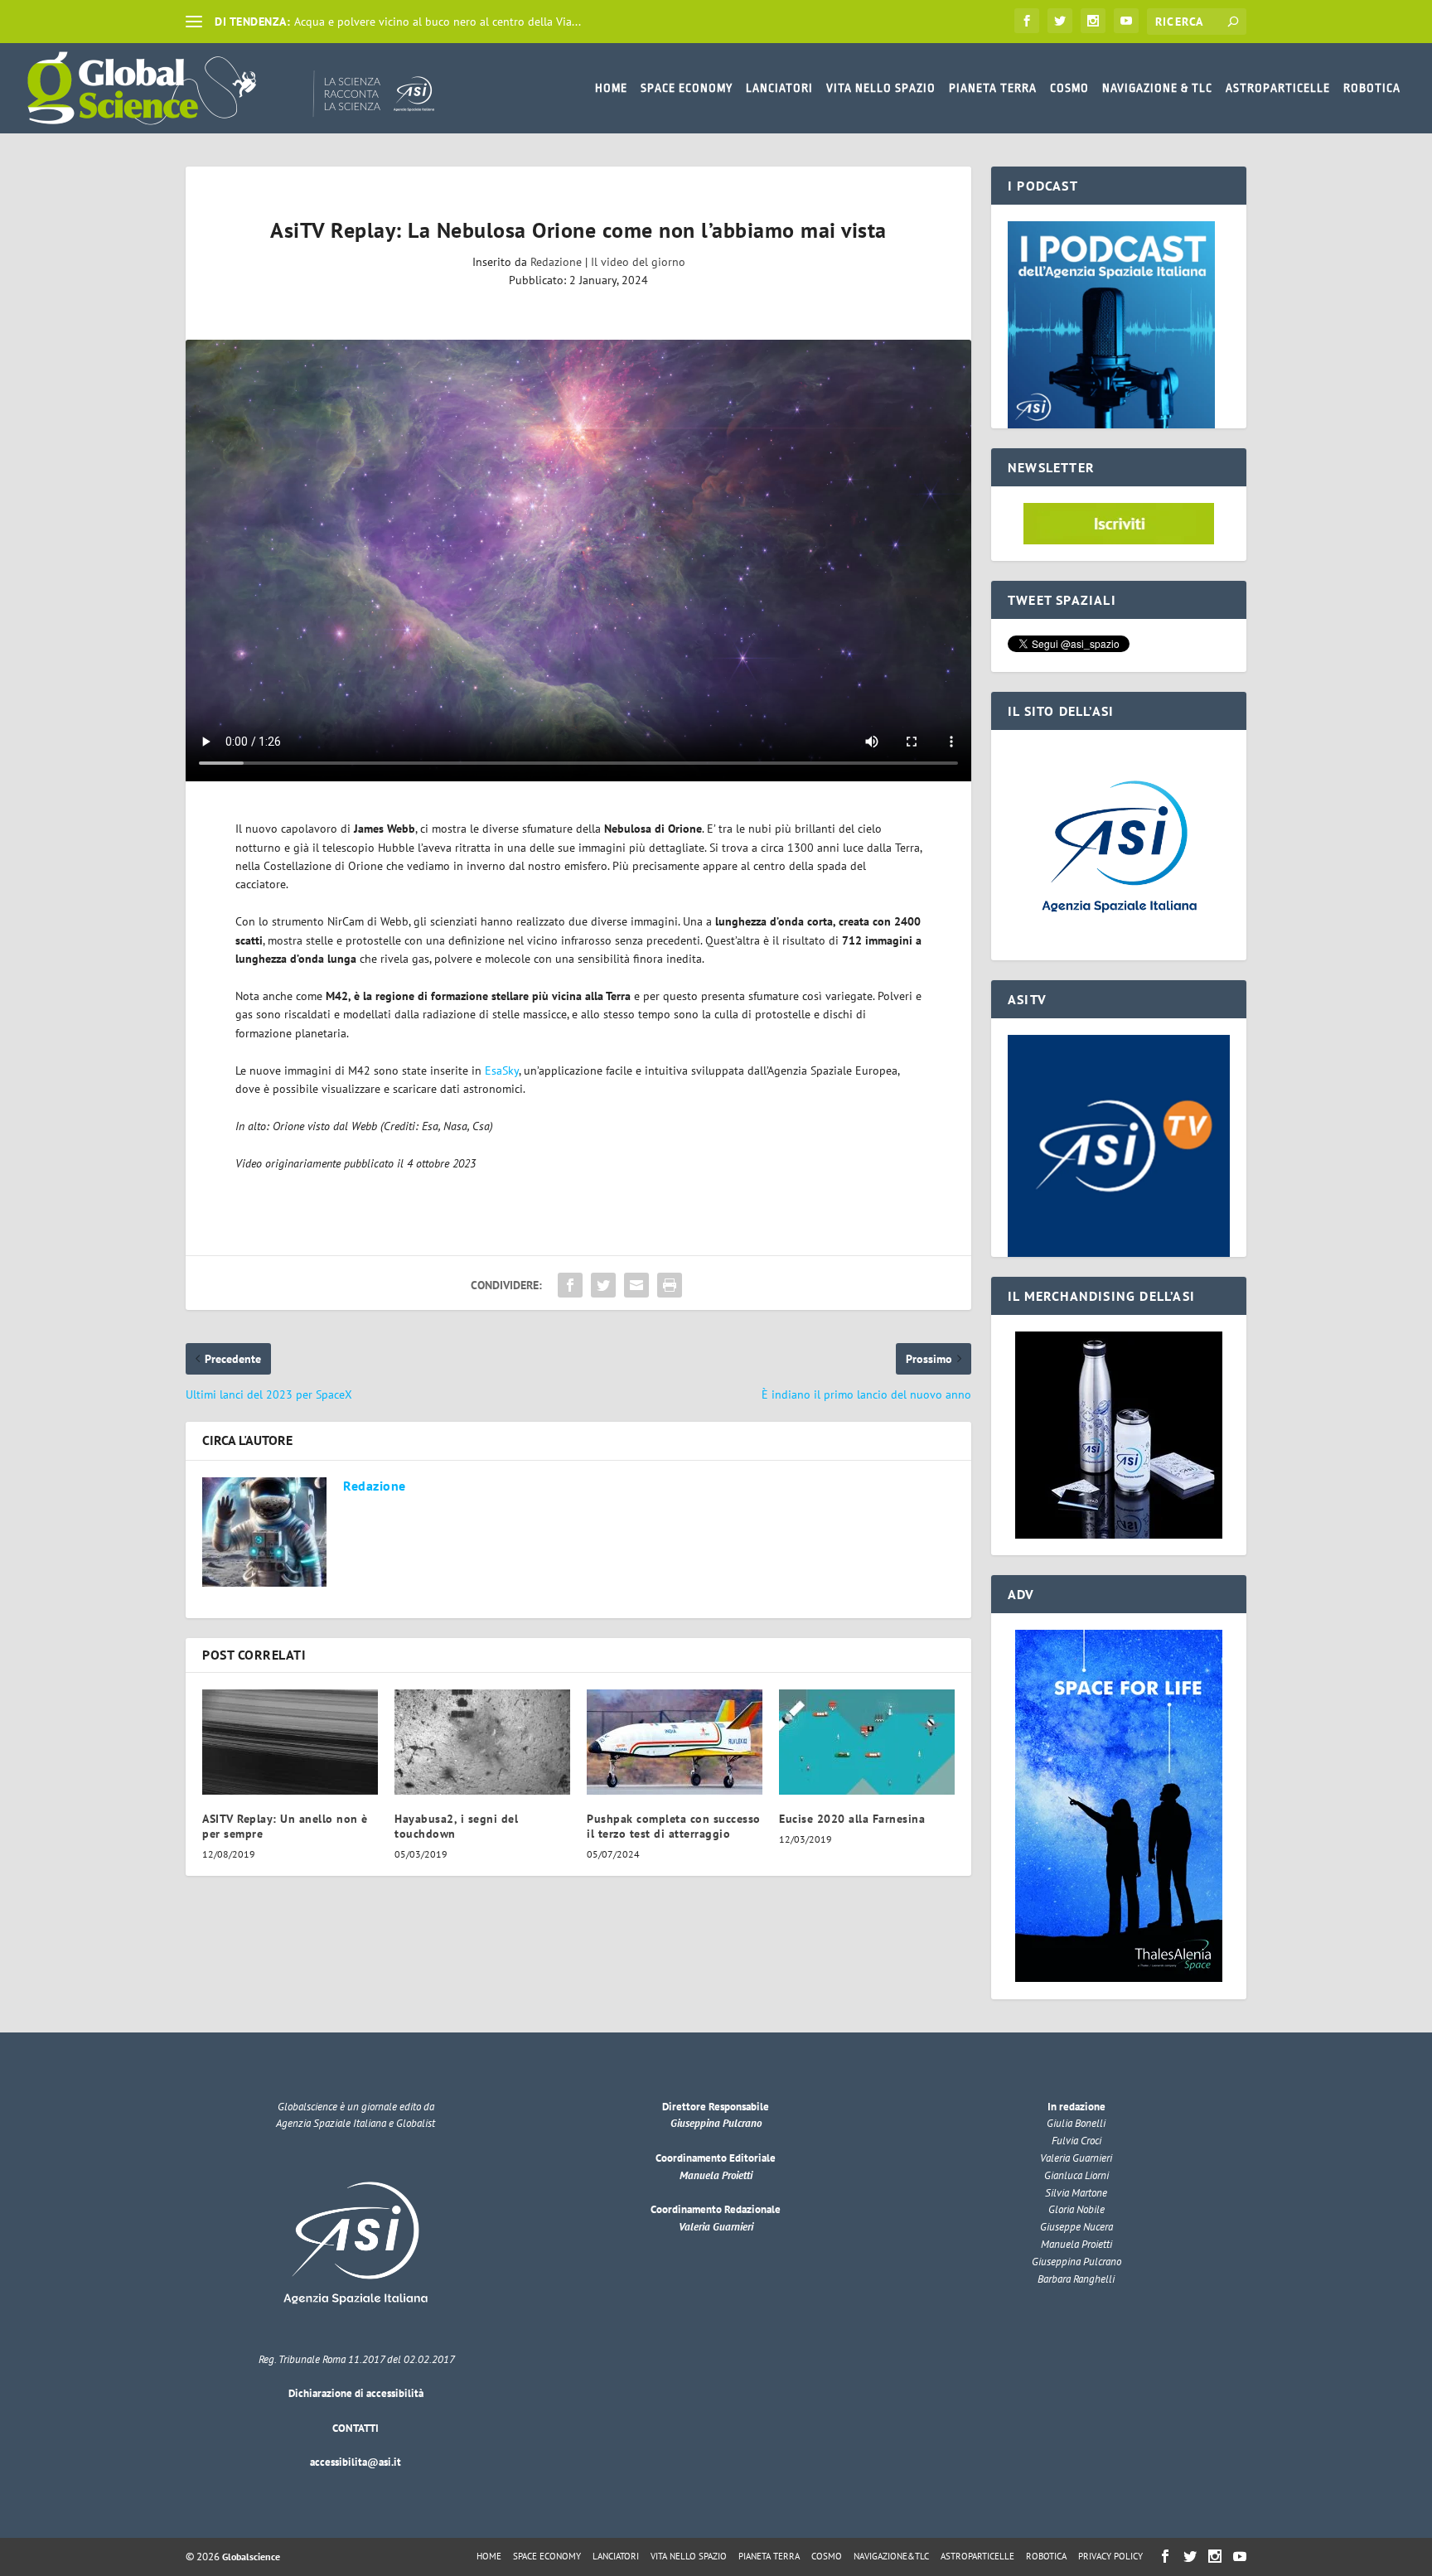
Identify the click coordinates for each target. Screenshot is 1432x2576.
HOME (611, 88)
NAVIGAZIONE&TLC (891, 2556)
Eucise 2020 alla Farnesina (852, 1819)
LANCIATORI (779, 88)
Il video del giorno (638, 262)
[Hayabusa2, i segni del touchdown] (482, 1742)
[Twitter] (1060, 21)
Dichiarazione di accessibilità (356, 2393)
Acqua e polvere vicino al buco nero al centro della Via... (438, 22)
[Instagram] (1093, 21)
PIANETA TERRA (993, 88)
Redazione (556, 262)
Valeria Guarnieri (716, 2227)
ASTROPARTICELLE (1278, 88)
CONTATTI (356, 2428)
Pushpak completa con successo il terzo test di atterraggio (674, 1826)
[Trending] (194, 22)
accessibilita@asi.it (356, 2462)
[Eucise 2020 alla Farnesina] (867, 1742)
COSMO (1069, 88)
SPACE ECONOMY (687, 88)
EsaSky (502, 1071)
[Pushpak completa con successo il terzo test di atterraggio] (675, 1742)
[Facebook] (1027, 21)
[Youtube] (1126, 21)
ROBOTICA (1372, 88)
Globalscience (251, 2557)
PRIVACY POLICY (1110, 2556)
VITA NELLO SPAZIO (881, 88)
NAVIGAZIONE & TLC (1157, 88)
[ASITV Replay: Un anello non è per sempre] (290, 1742)
